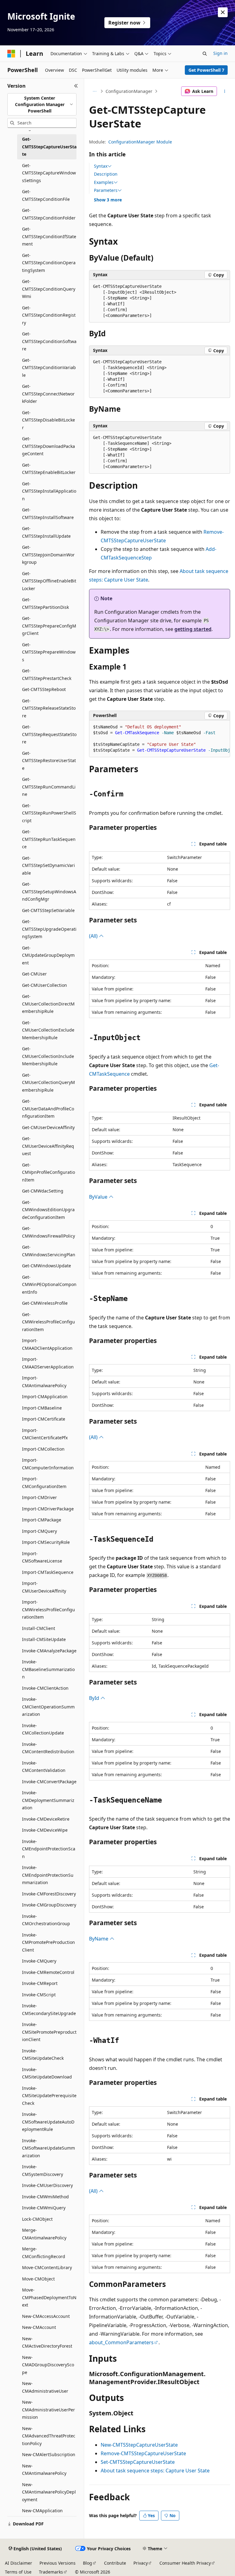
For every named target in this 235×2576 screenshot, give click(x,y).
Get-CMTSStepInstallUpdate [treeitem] (46, 532)
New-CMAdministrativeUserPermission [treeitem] (48, 2410)
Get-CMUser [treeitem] (34, 974)
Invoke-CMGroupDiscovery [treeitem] (49, 1905)
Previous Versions (58, 2563)
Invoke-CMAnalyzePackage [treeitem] (49, 1651)
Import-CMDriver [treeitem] (39, 1497)
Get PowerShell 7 (206, 70)
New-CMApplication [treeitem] (42, 2511)
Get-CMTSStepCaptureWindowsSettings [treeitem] (49, 173)
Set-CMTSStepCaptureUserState (138, 2462)
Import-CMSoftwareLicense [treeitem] (42, 1557)
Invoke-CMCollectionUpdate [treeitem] (43, 1729)
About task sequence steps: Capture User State (155, 2471)
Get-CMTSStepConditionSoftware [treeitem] (49, 341)
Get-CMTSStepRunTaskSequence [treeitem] (49, 839)
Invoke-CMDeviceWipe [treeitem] (45, 1830)
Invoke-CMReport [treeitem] (40, 1983)
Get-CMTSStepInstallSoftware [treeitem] (48, 513)
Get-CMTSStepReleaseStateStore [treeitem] (49, 708)
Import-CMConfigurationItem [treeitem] (44, 1483)
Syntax (101, 166)
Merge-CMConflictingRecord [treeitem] (44, 2253)
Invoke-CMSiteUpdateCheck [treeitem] (43, 2055)
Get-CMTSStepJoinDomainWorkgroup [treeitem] (48, 555)
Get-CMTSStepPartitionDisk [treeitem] (45, 603)
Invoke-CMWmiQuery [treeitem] (44, 2208)
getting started (193, 629)
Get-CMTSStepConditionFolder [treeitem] (49, 214)
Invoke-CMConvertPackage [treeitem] (49, 1782)
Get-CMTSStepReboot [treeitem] (44, 689)
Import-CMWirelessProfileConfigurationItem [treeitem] (48, 1609)
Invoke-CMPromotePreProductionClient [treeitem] (48, 1942)
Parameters (106, 190)
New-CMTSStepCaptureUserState (139, 2445)
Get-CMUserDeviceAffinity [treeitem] (48, 1127)
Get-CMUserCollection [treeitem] (45, 985)
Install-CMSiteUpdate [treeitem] (44, 1639)
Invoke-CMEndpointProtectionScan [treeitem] (49, 1849)
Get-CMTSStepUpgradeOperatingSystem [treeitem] (49, 929)
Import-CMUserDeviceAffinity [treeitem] (44, 1587)
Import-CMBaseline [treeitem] (42, 1408)
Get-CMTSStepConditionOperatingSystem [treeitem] (49, 263)
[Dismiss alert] (223, 12)
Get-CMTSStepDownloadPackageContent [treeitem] (48, 446)
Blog (88, 2563)
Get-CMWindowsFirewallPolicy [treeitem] (48, 1232)
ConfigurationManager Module (140, 142)
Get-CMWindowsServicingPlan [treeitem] (49, 1251)
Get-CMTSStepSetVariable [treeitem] (48, 910)
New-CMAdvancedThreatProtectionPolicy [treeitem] (49, 2436)
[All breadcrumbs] (94, 91)
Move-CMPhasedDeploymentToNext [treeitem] (49, 2297)
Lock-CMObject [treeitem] (37, 2219)
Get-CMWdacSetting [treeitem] (43, 1191)
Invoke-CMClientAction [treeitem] (45, 1688)
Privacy (141, 2563)
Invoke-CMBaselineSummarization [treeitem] (48, 1669)
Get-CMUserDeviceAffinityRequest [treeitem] (48, 1146)
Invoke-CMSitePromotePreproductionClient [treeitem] (49, 2032)
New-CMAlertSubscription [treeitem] (49, 2454)
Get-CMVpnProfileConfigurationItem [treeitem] (48, 1172)
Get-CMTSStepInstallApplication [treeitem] (49, 491)
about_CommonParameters (121, 2342)
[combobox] (42, 105)
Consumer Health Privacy (185, 2563)
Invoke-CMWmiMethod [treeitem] (45, 2197)
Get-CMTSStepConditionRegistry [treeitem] (49, 315)
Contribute (115, 2563)
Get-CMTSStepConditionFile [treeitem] (46, 195)
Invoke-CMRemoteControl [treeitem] (48, 1972)
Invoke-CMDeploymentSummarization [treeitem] (48, 1800)
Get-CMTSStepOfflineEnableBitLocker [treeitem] (49, 581)
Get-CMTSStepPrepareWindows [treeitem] (49, 652)
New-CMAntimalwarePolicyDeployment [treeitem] (49, 2492)
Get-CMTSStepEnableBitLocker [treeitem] (49, 469)
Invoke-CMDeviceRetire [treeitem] (46, 1819)
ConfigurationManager (129, 91)
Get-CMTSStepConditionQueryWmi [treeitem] (49, 289)
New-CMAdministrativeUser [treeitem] (45, 2387)
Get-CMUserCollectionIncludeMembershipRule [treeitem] (48, 1056)
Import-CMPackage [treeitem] (42, 1520)
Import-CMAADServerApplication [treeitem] (48, 1363)
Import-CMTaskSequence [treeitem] (48, 1572)
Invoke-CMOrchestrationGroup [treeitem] (46, 1920)
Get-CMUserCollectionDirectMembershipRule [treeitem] (48, 1004)
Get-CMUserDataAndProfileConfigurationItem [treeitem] (48, 1109)
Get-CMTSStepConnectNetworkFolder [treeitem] (48, 394)
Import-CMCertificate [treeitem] (44, 1419)
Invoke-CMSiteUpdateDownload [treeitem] (47, 2073)
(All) (94, 936)
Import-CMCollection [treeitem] (43, 1449)
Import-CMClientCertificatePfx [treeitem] (45, 1434)
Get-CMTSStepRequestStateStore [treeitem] (49, 734)
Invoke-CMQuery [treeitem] (39, 1961)
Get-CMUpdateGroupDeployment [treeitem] (48, 955)
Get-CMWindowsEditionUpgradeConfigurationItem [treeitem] (48, 1210)
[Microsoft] (11, 54)
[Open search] (205, 54)
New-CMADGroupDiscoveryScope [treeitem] (48, 2365)
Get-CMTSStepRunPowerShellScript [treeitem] (49, 813)
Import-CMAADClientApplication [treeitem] (47, 1344)
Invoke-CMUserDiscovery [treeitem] (47, 2185)
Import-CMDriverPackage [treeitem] (48, 1509)
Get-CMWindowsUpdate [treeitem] (47, 1266)
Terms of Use (18, 2572)
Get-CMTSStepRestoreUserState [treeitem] (49, 761)
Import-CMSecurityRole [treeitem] (46, 1542)
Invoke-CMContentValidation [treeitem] (44, 1767)
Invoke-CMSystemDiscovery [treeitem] (43, 2170)
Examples (104, 182)
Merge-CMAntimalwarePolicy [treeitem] (44, 2234)
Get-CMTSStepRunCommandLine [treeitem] (49, 787)
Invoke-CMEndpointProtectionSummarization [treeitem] (48, 1875)
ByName (99, 1939)
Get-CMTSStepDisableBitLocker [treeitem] (48, 420)
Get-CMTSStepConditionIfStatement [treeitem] (49, 236)
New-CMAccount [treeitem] (39, 2327)
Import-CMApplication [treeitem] (45, 1397)
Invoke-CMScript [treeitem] (39, 1995)
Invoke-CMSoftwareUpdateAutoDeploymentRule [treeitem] (48, 2122)
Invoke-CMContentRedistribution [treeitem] (48, 1748)
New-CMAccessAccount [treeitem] (46, 2316)
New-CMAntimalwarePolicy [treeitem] (44, 2470)
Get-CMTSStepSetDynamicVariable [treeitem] (48, 865)
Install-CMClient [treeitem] (39, 1628)
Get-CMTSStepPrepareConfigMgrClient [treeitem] (49, 626)
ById (95, 1698)
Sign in (220, 53)
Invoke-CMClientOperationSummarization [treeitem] (48, 1707)
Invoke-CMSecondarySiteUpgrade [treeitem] (49, 2009)
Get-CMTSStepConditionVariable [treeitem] (49, 368)
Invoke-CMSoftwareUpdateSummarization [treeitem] (48, 2148)
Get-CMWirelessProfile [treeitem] (45, 1303)
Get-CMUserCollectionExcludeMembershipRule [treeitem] (48, 1030)
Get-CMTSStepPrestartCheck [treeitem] (47, 674)
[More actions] (225, 91)
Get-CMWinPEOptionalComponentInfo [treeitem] (49, 1284)
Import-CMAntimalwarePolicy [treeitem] (44, 1382)
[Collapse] (76, 86)
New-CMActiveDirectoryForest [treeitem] (47, 2342)
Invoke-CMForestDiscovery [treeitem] (49, 1894)
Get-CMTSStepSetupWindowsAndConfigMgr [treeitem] (49, 891)
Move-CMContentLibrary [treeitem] (47, 2267)
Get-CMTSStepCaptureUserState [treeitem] (49, 147)
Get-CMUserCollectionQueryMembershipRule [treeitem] (48, 1082)
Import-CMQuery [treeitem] (39, 1531)
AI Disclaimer (19, 2563)
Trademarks (51, 2572)
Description (106, 174)
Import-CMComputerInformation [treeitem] (48, 1464)
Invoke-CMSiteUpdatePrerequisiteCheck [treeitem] (49, 2096)
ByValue (99, 1197)
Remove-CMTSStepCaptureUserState (143, 2453)
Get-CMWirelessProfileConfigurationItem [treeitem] (48, 1322)
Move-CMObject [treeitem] (38, 2279)
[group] (160, 739)
